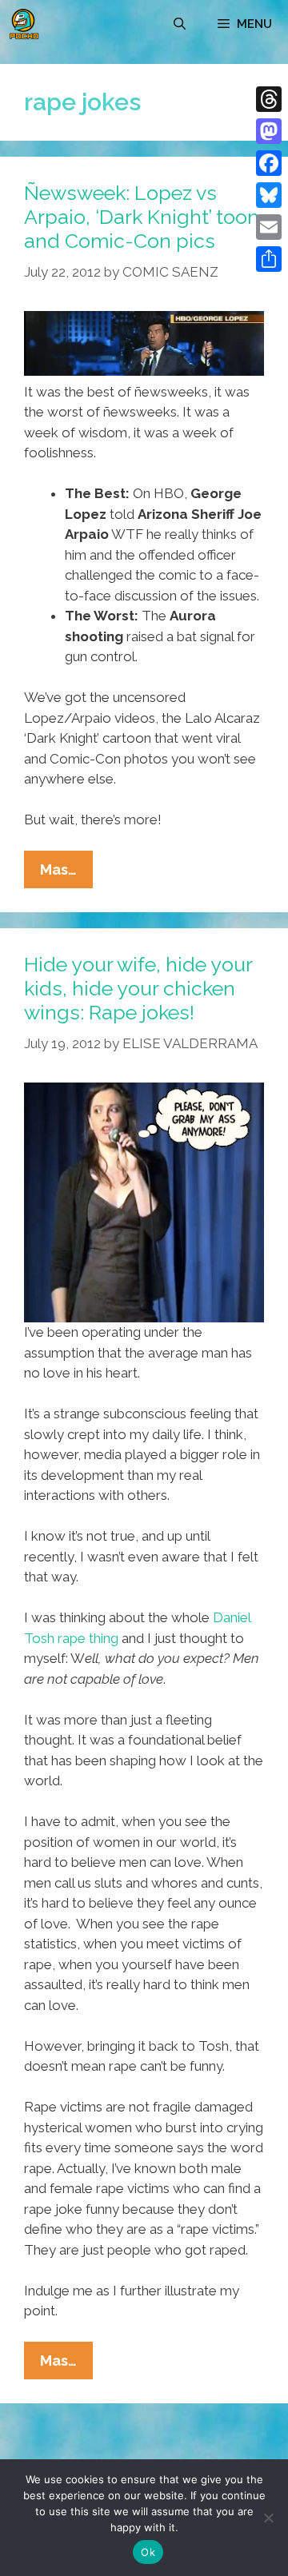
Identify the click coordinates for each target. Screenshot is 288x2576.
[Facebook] (269, 163)
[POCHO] (24, 24)
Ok (148, 2552)
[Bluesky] (269, 195)
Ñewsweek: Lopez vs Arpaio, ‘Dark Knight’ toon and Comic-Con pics (142, 217)
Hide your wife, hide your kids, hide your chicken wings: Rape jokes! (138, 988)
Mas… (66, 874)
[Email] (269, 227)
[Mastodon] (269, 131)
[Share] (269, 259)
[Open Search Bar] (180, 24)
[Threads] (269, 99)
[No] (268, 2518)
